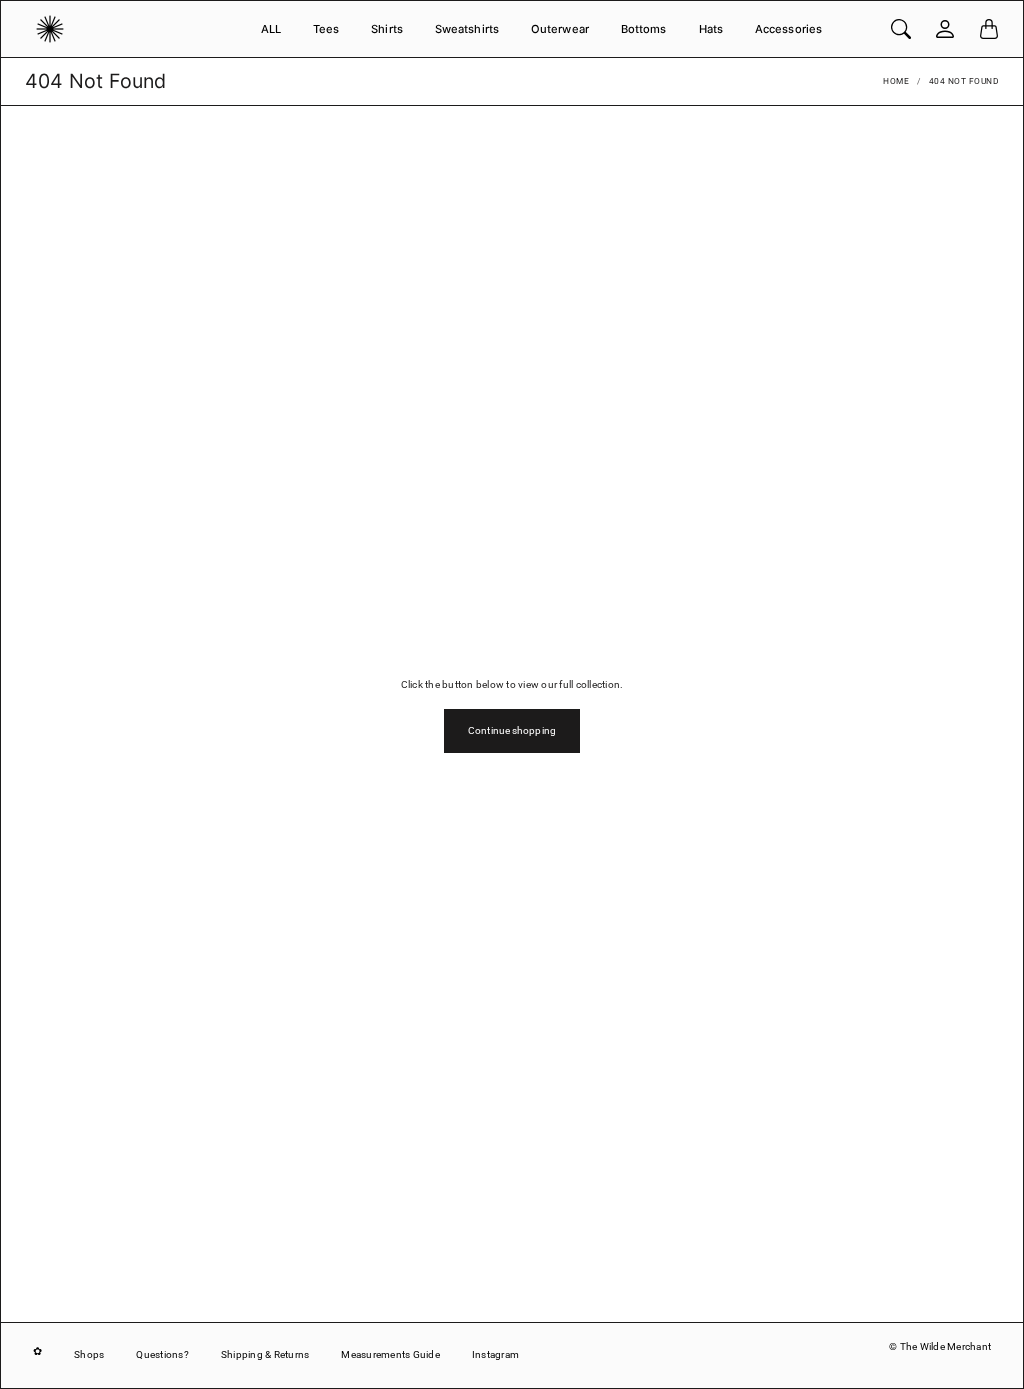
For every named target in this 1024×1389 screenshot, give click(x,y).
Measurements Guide (390, 1354)
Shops (89, 1354)
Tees (326, 29)
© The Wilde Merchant (940, 1346)
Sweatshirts (467, 29)
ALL (271, 29)
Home (896, 81)
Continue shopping (512, 730)
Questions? (162, 1354)
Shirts (387, 29)
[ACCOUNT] (945, 29)
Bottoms (644, 29)
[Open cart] (989, 29)
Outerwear (560, 29)
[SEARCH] (901, 29)
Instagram (495, 1354)
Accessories (788, 29)
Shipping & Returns (265, 1354)
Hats (711, 29)
